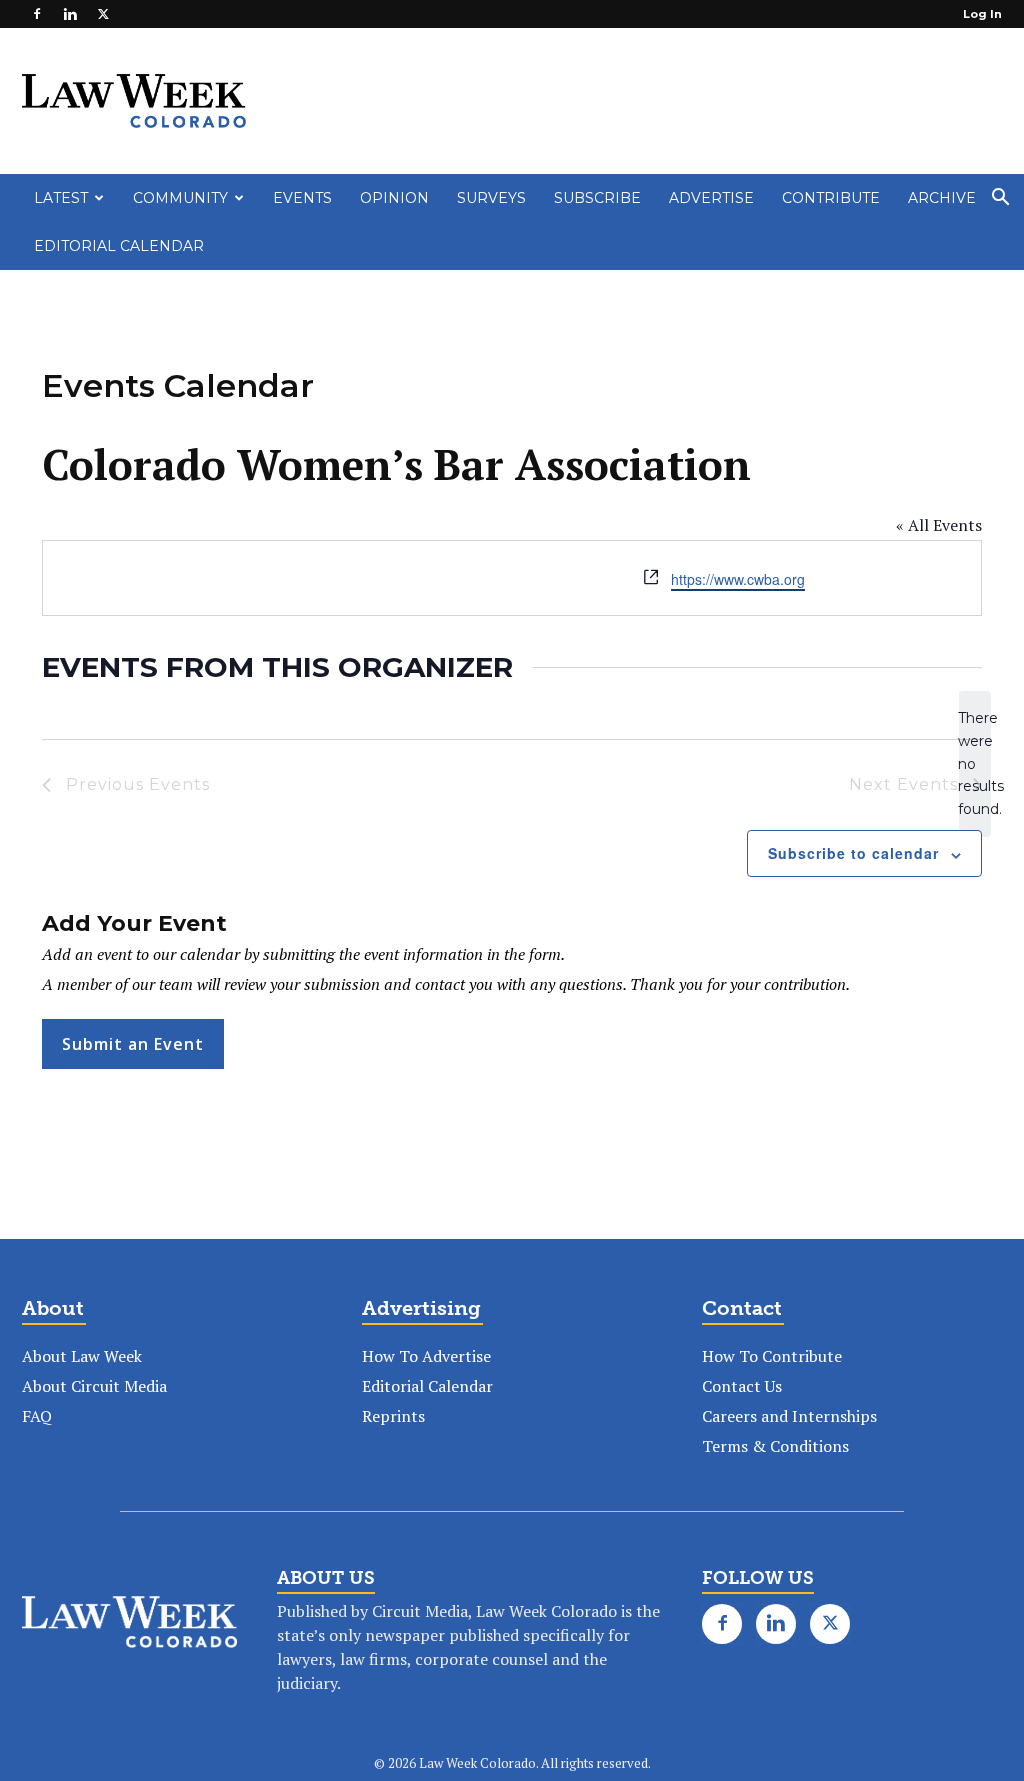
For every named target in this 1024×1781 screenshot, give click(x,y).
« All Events (939, 525)
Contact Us (742, 1386)
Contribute (831, 198)
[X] (103, 14)
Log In (982, 14)
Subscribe (597, 198)
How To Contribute (772, 1356)
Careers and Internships (789, 1416)
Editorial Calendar (119, 246)
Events (302, 198)
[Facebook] (37, 14)
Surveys (491, 198)
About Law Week (82, 1356)
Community (180, 198)
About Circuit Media (94, 1386)
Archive (942, 198)
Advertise (711, 198)
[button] (1000, 199)
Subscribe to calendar (853, 853)
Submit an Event (133, 1044)
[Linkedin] (70, 14)
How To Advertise (426, 1356)
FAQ (37, 1416)
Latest (61, 198)
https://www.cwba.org (738, 579)
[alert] (975, 763)
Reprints (393, 1416)
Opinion (394, 198)
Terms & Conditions (775, 1446)
